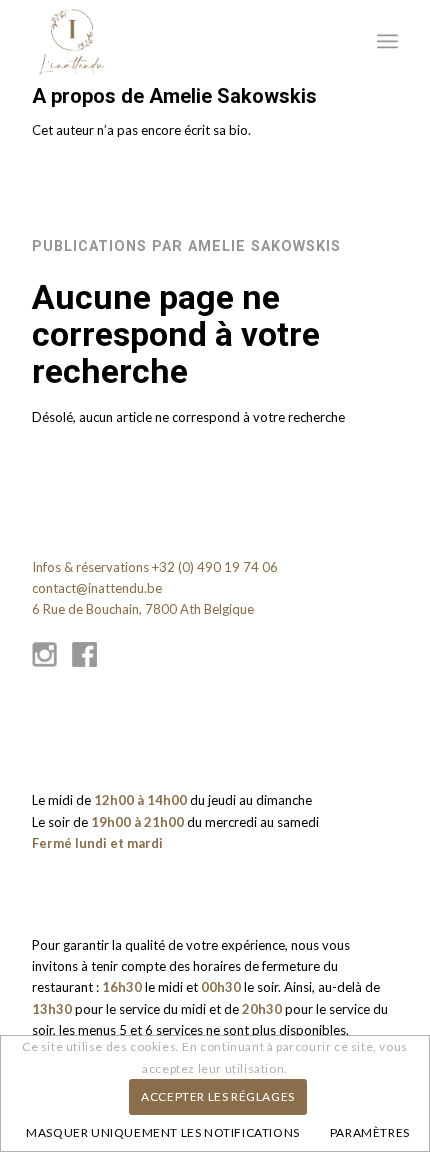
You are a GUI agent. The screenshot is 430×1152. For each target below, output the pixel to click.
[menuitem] (387, 41)
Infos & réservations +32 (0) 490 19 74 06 (155, 567)
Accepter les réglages (218, 1096)
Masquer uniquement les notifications (163, 1132)
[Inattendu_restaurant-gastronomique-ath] (178, 41)
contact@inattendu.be (97, 588)
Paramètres (370, 1132)
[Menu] (387, 41)
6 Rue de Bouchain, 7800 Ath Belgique (143, 609)
